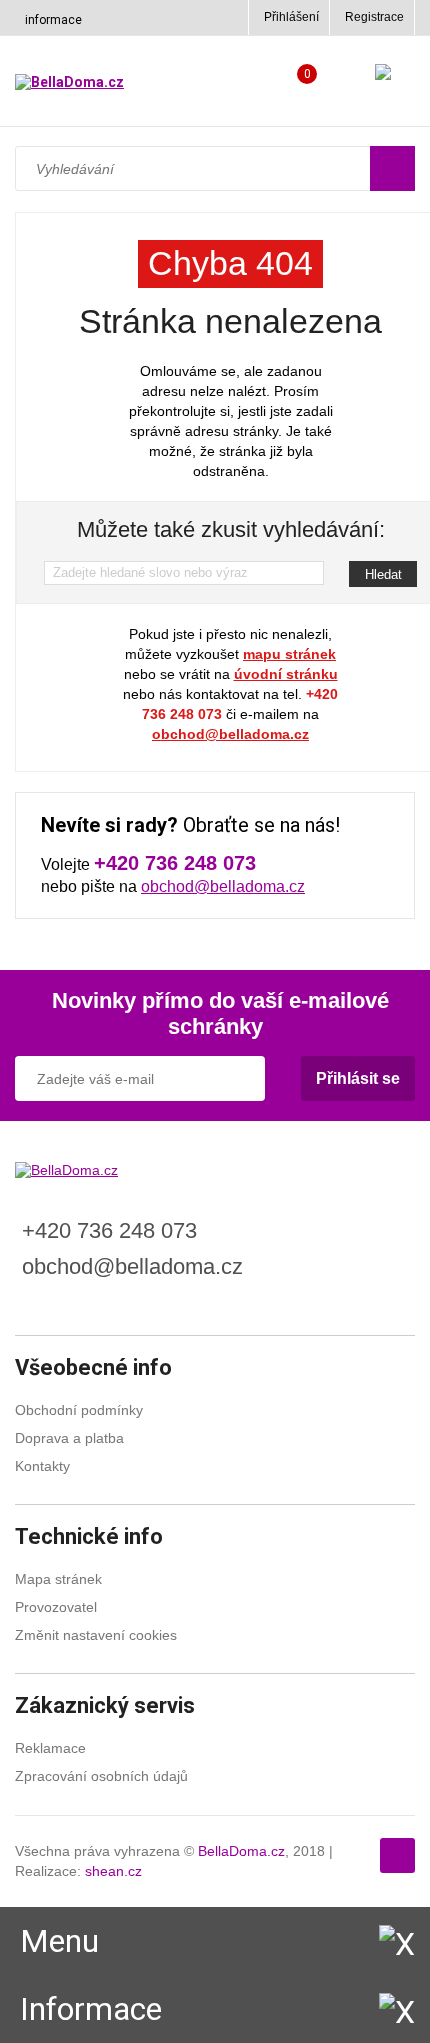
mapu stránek (289, 654)
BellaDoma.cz (241, 1851)
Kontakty (42, 1466)
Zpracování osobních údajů (101, 1776)
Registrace (374, 17)
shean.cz (113, 1871)
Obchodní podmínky (79, 1410)
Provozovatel (56, 1607)
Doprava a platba (69, 1438)
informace (53, 20)
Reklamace (50, 1748)
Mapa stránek (58, 1579)
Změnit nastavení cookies (96, 1635)
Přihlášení (291, 17)
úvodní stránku (286, 674)
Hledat (383, 574)
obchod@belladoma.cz (230, 734)
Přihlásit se (358, 1078)
